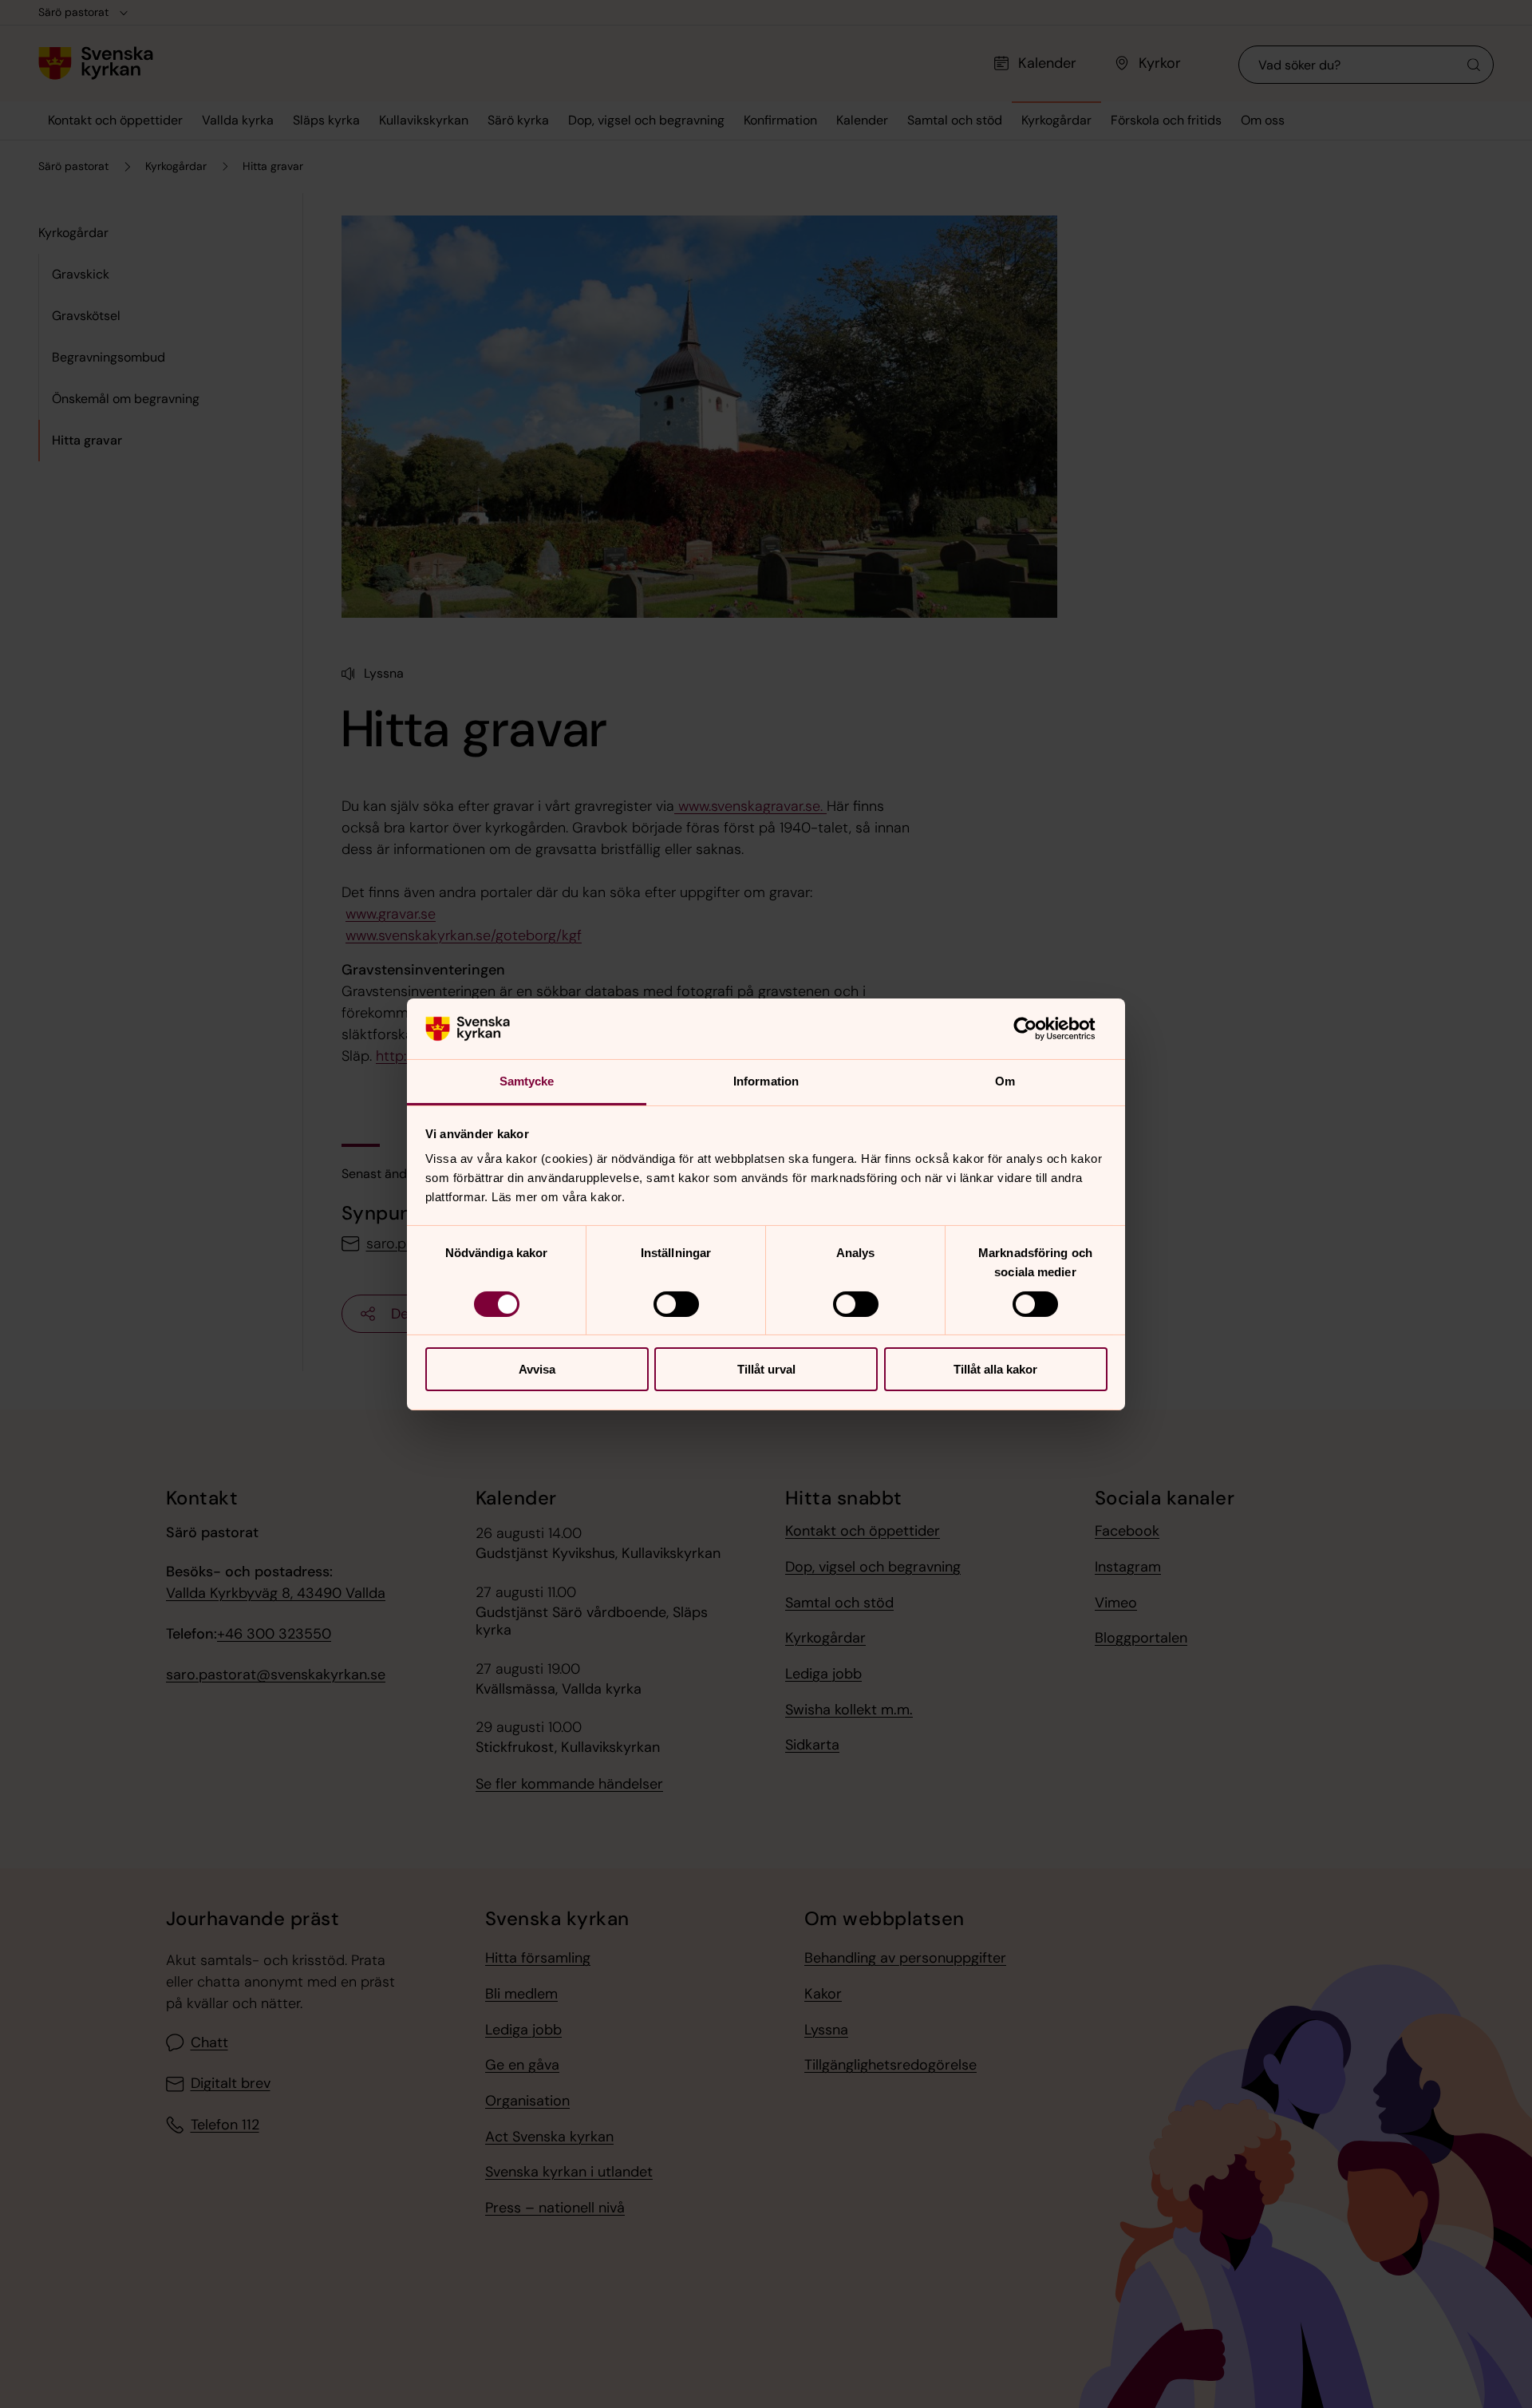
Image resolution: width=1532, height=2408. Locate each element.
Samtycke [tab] (527, 1081)
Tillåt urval (766, 1369)
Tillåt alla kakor (995, 1369)
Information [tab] (766, 1081)
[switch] (676, 1304)
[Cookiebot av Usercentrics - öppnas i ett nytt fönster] (1038, 1029)
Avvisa (537, 1369)
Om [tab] (1005, 1081)
